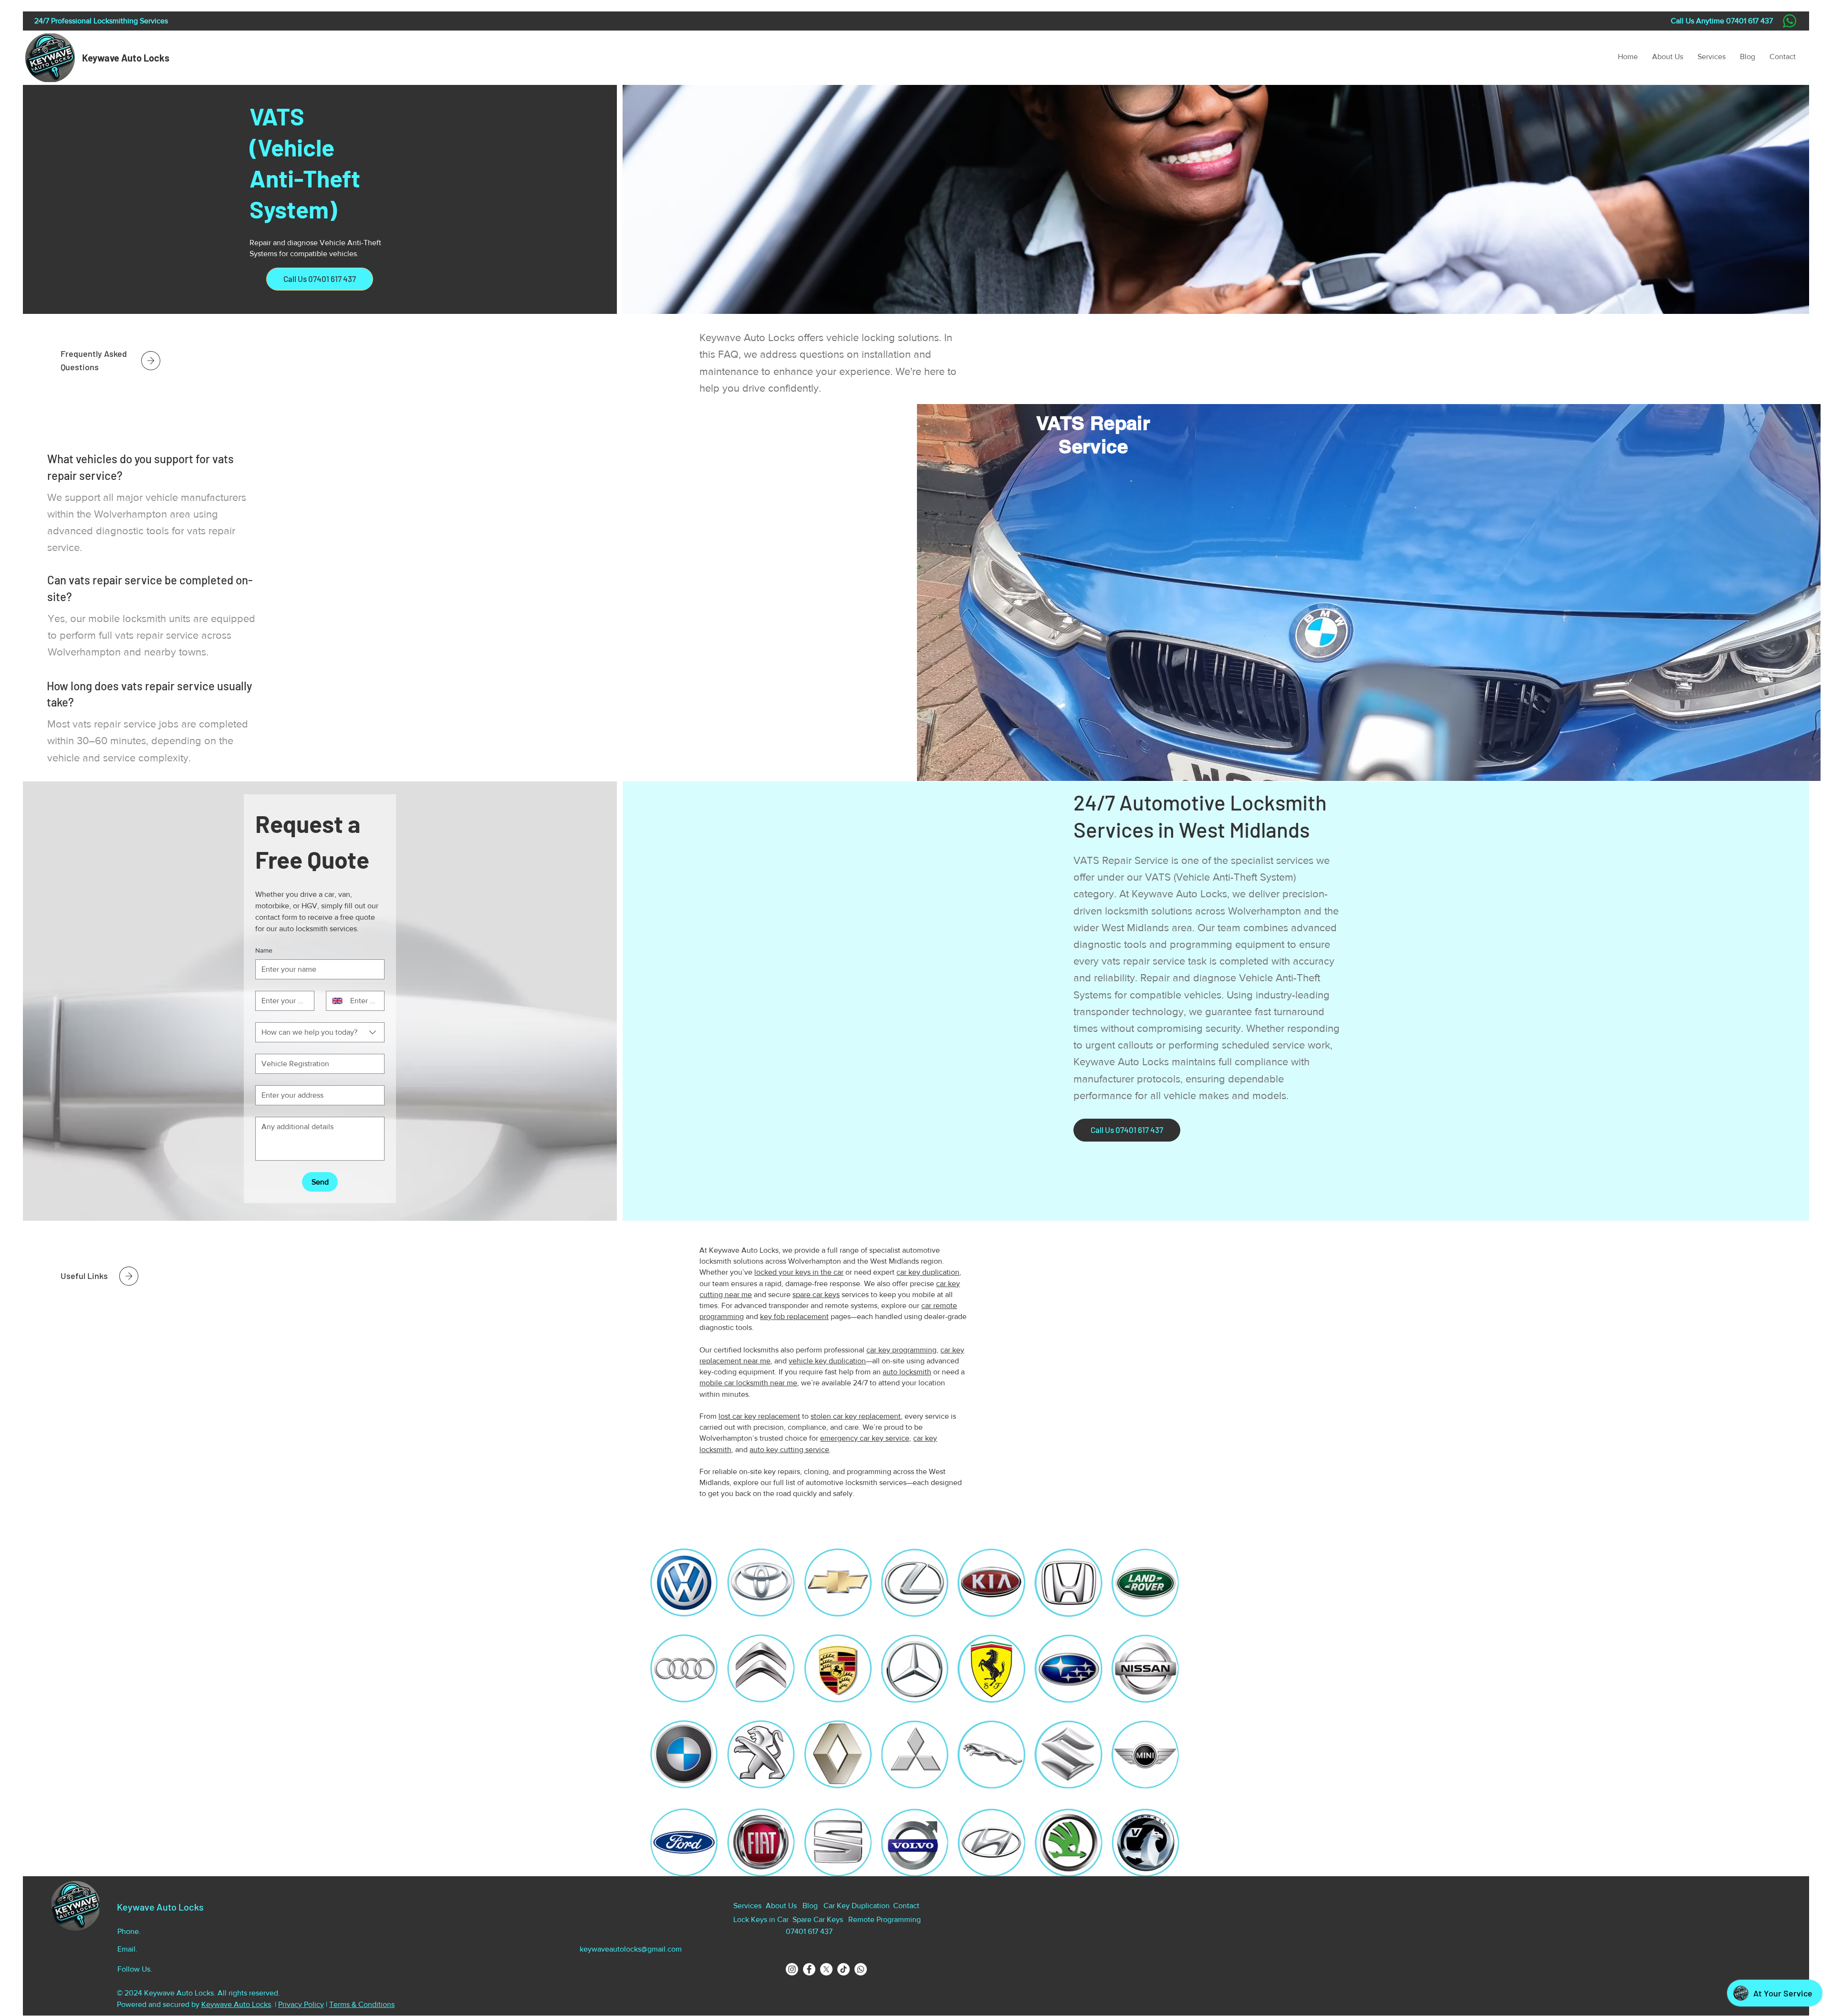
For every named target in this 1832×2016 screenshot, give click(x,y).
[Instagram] (792, 1969)
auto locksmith (907, 1372)
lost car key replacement (759, 1416)
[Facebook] (809, 1969)
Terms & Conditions (362, 2004)
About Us (781, 1906)
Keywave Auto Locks (126, 58)
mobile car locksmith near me (748, 1383)
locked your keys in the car (799, 1272)
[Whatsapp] (861, 1969)
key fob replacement (794, 1316)
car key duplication (928, 1272)
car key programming (901, 1350)
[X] (826, 1969)
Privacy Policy (301, 2004)
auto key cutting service (789, 1450)
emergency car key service (865, 1438)
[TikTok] (843, 1969)
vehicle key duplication (827, 1361)
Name (264, 950)
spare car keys (816, 1294)
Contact (906, 1906)
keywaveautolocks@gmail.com (631, 1949)
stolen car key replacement (856, 1416)
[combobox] (320, 1032)
